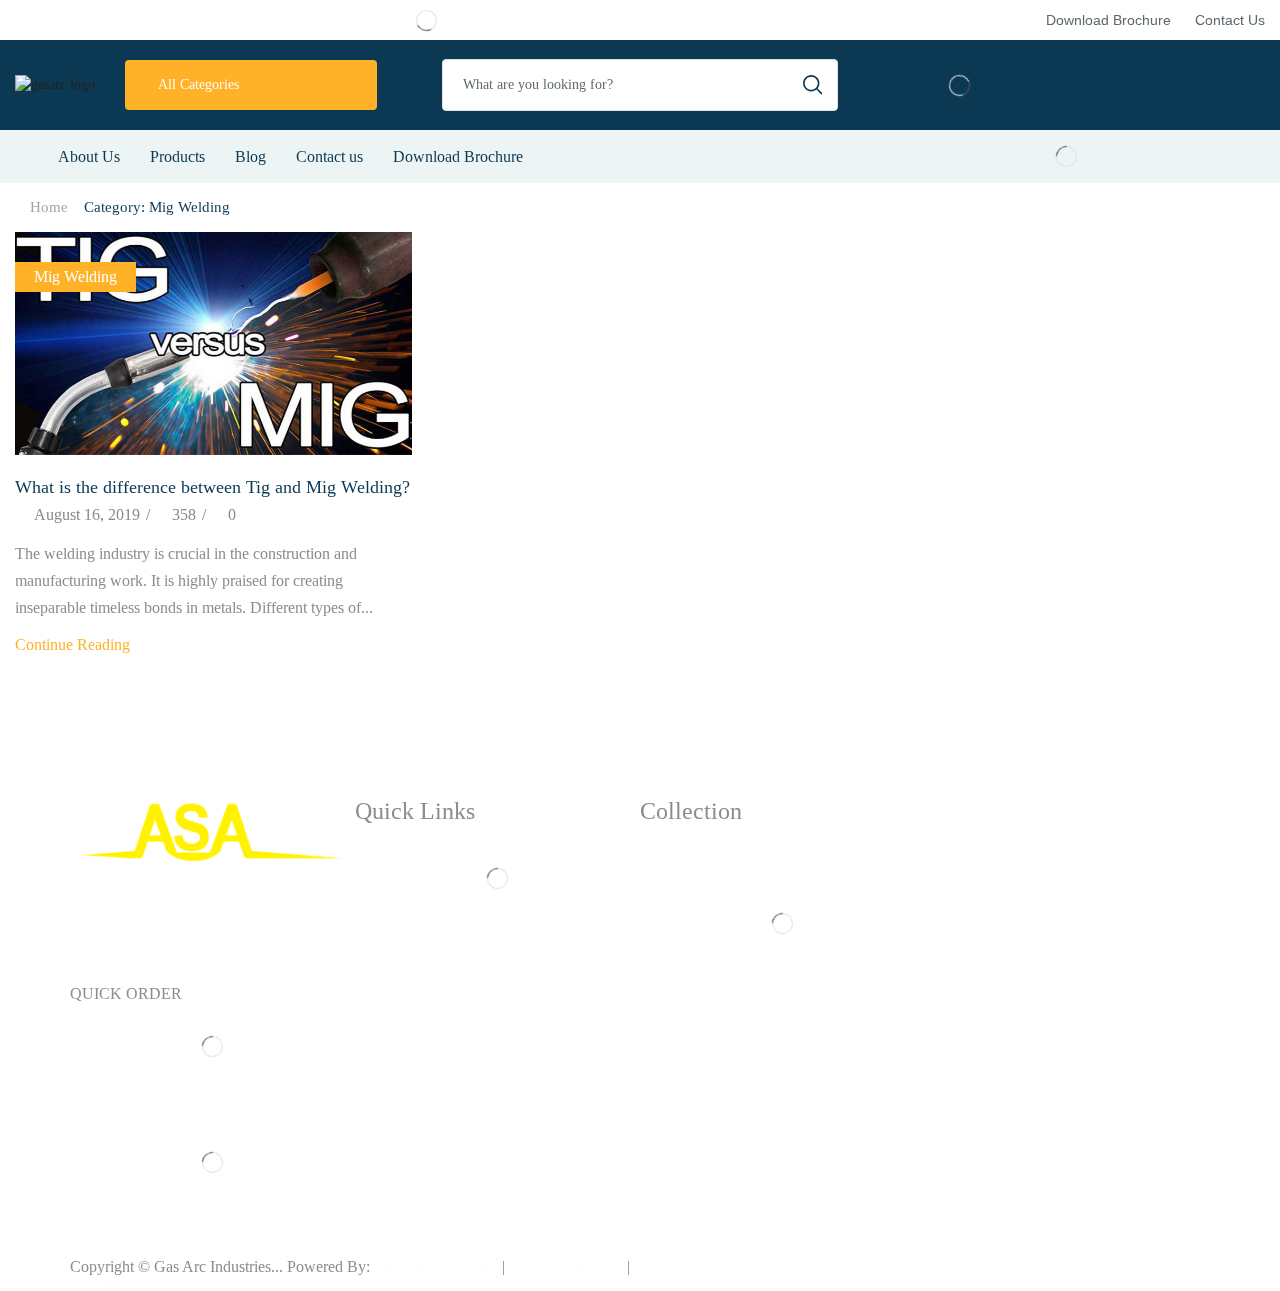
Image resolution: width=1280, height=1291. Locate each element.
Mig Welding (75, 276)
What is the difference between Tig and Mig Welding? (212, 487)
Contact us (329, 156)
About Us (89, 156)
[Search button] (812, 85)
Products (177, 156)
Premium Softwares (436, 1266)
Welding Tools (116, 1282)
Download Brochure (458, 156)
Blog (250, 156)
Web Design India (566, 1266)
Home (49, 207)
